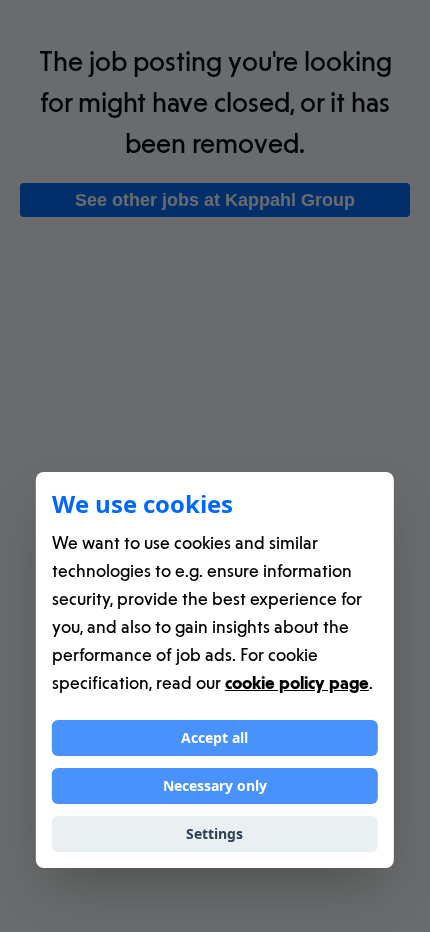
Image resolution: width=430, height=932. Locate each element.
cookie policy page (297, 682)
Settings (214, 833)
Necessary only (215, 785)
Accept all (214, 737)
